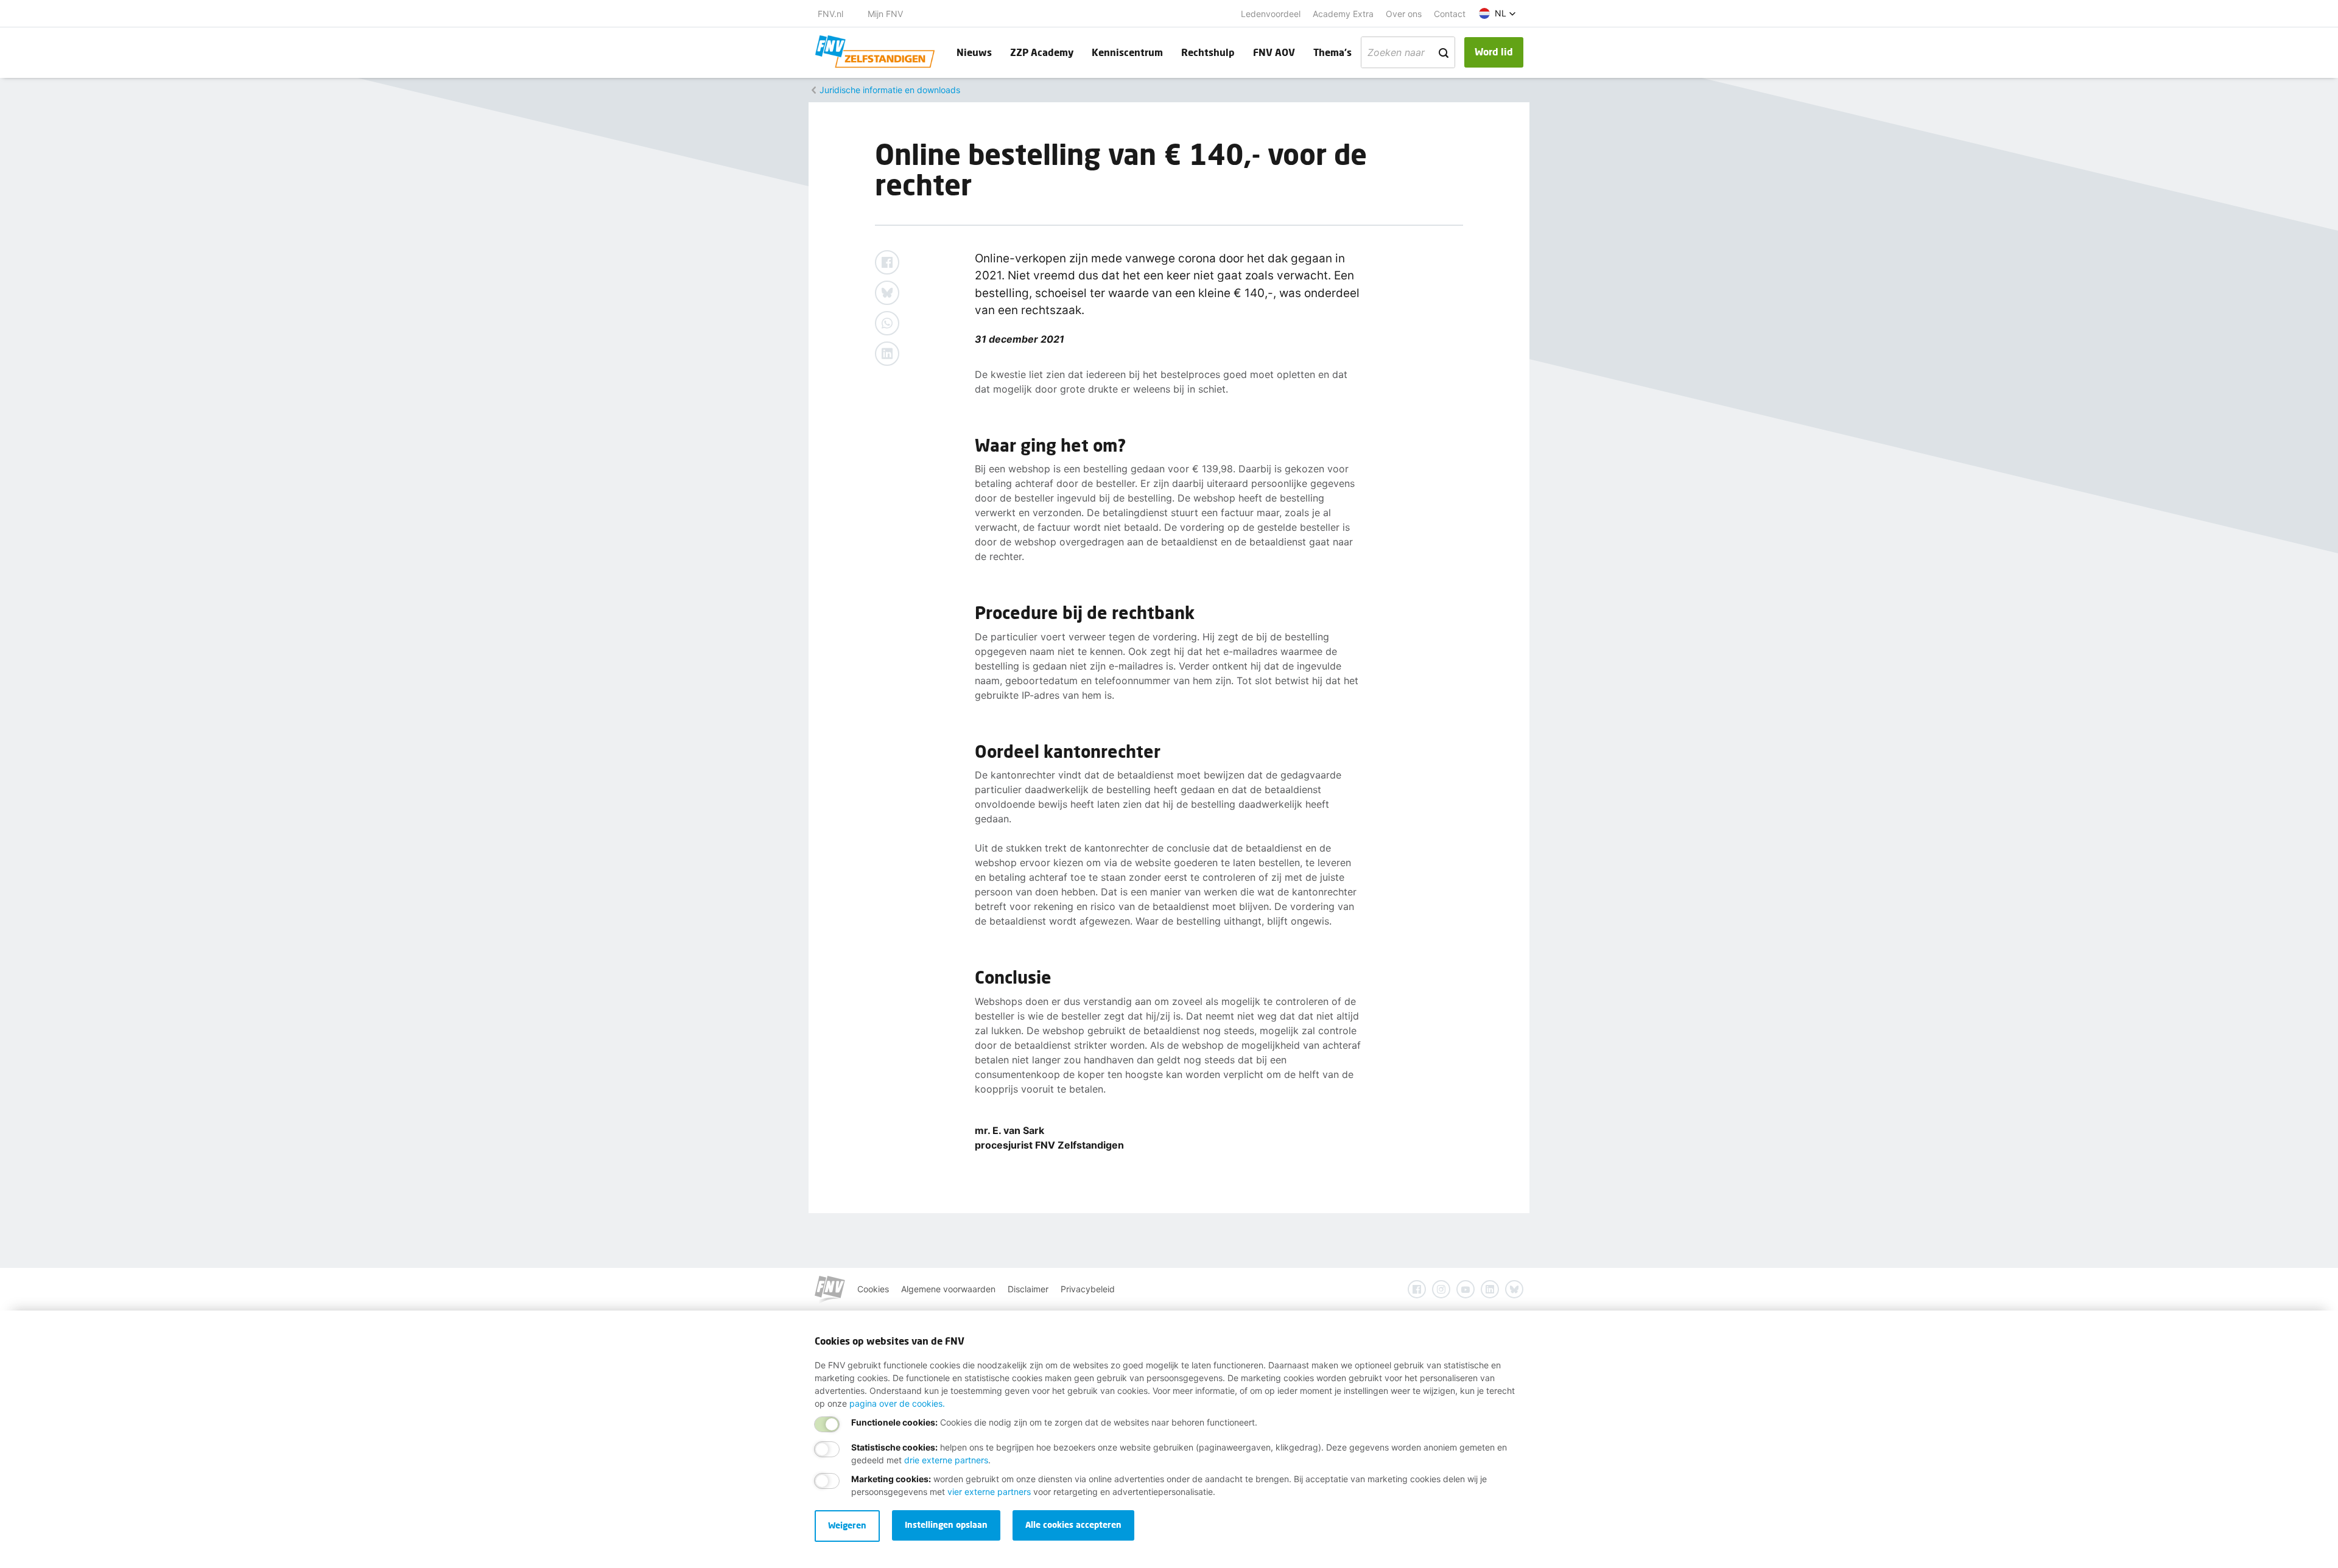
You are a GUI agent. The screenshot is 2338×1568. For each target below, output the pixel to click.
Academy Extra (1343, 14)
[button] (1497, 13)
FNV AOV (1274, 52)
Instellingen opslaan (946, 1524)
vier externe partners (989, 1492)
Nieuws (974, 52)
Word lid (1494, 51)
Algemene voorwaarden (948, 1289)
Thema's (1332, 52)
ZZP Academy (1042, 52)
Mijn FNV (885, 14)
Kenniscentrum (1127, 52)
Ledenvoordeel (1271, 14)
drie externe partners (946, 1460)
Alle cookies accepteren (1073, 1524)
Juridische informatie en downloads (890, 90)
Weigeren (847, 1525)
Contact (1450, 14)
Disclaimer (1028, 1289)
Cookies (873, 1289)
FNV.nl (830, 14)
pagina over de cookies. (897, 1403)
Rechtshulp (1208, 52)
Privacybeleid (1088, 1289)
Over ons (1404, 14)
